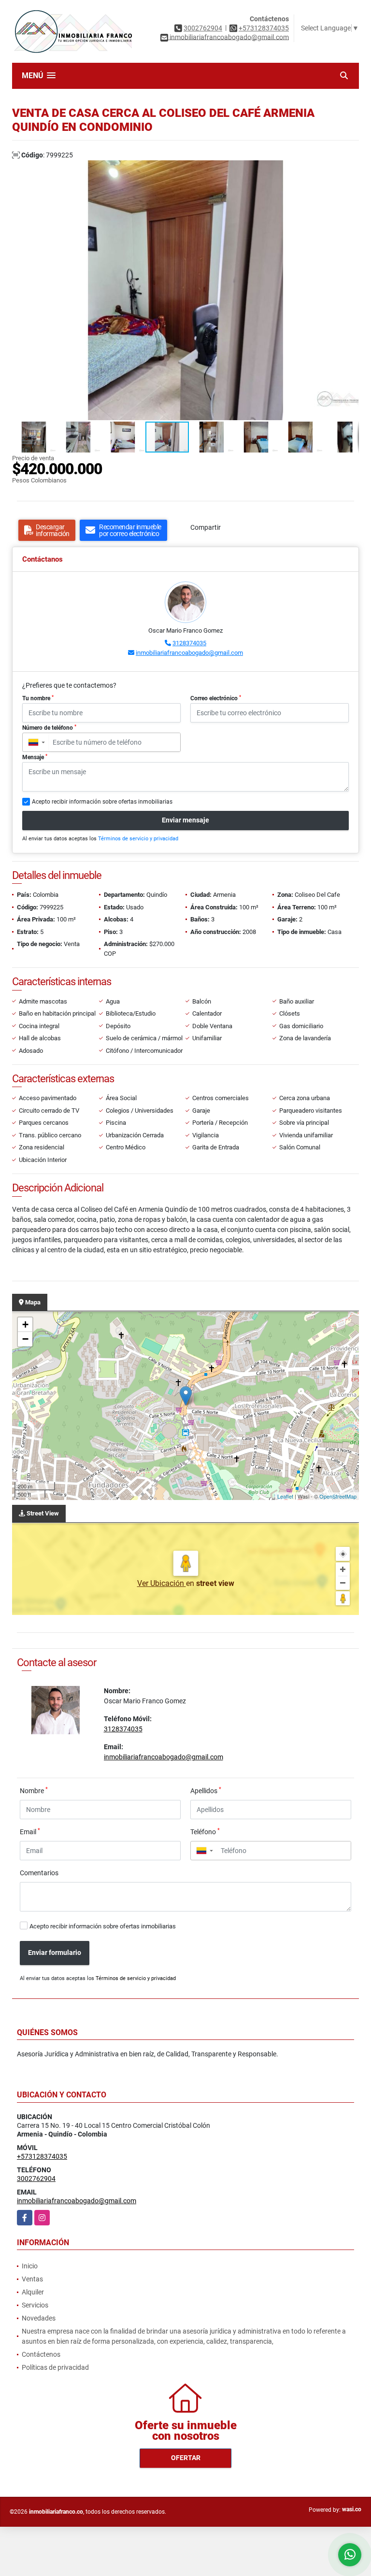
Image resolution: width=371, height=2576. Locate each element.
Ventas (32, 2279)
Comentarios (39, 1873)
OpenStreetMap (338, 1496)
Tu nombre (38, 698)
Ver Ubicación (162, 1583)
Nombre (34, 1790)
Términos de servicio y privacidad (138, 839)
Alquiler (33, 2292)
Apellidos (206, 1790)
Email (30, 1831)
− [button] (25, 1339)
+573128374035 (264, 28)
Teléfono (205, 1831)
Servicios (35, 2305)
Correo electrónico (216, 698)
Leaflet (285, 1496)
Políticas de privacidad (55, 2367)
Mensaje (35, 757)
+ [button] (25, 1324)
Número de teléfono (49, 728)
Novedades (39, 2318)
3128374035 (189, 643)
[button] (350, 169)
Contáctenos (41, 2354)
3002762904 (203, 28)
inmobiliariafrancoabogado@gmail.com (189, 653)
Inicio (30, 2266)
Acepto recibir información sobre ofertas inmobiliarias (103, 1926)
